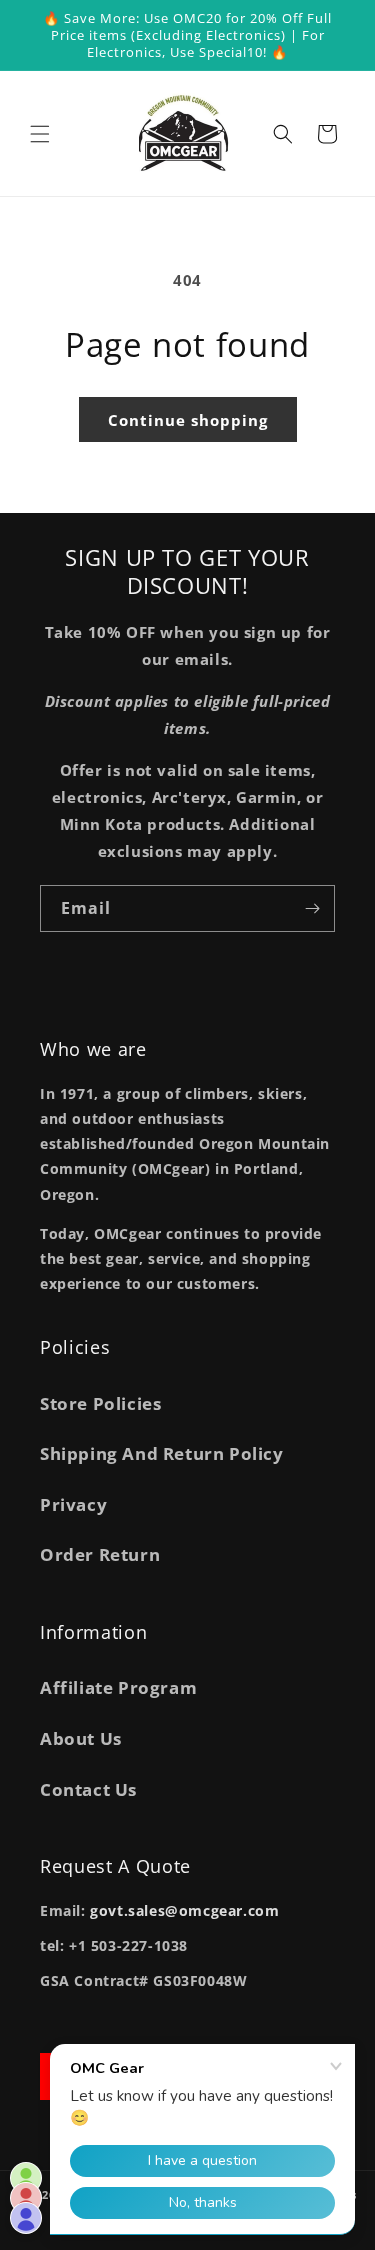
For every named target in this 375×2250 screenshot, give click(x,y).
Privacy (73, 1504)
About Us (81, 1738)
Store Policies (100, 1403)
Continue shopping (188, 420)
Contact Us (88, 1789)
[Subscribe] (312, 908)
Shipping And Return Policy (162, 1453)
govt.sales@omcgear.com (184, 1910)
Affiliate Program (118, 1687)
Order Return (100, 1554)
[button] (40, 134)
